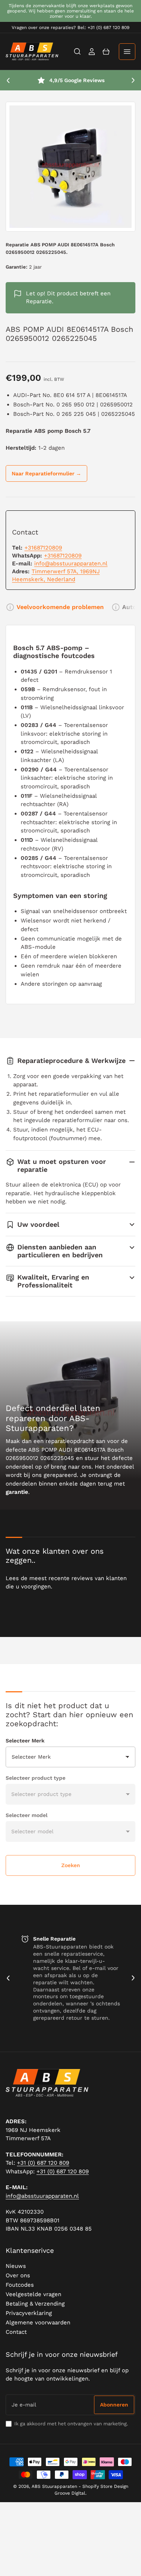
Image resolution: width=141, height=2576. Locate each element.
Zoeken (71, 1865)
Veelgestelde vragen (33, 2294)
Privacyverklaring (29, 2313)
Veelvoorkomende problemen (60, 607)
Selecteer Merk (25, 1741)
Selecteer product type (36, 1778)
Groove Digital (70, 2493)
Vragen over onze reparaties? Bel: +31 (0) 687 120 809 (70, 27)
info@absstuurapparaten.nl (71, 563)
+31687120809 (43, 548)
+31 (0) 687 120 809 (43, 2163)
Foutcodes (20, 2285)
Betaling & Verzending (35, 2304)
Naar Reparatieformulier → (46, 473)
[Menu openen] (127, 52)
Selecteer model (27, 1815)
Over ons (18, 2275)
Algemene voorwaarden (38, 2323)
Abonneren (114, 2405)
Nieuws (16, 2266)
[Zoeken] (77, 52)
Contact (16, 2332)
